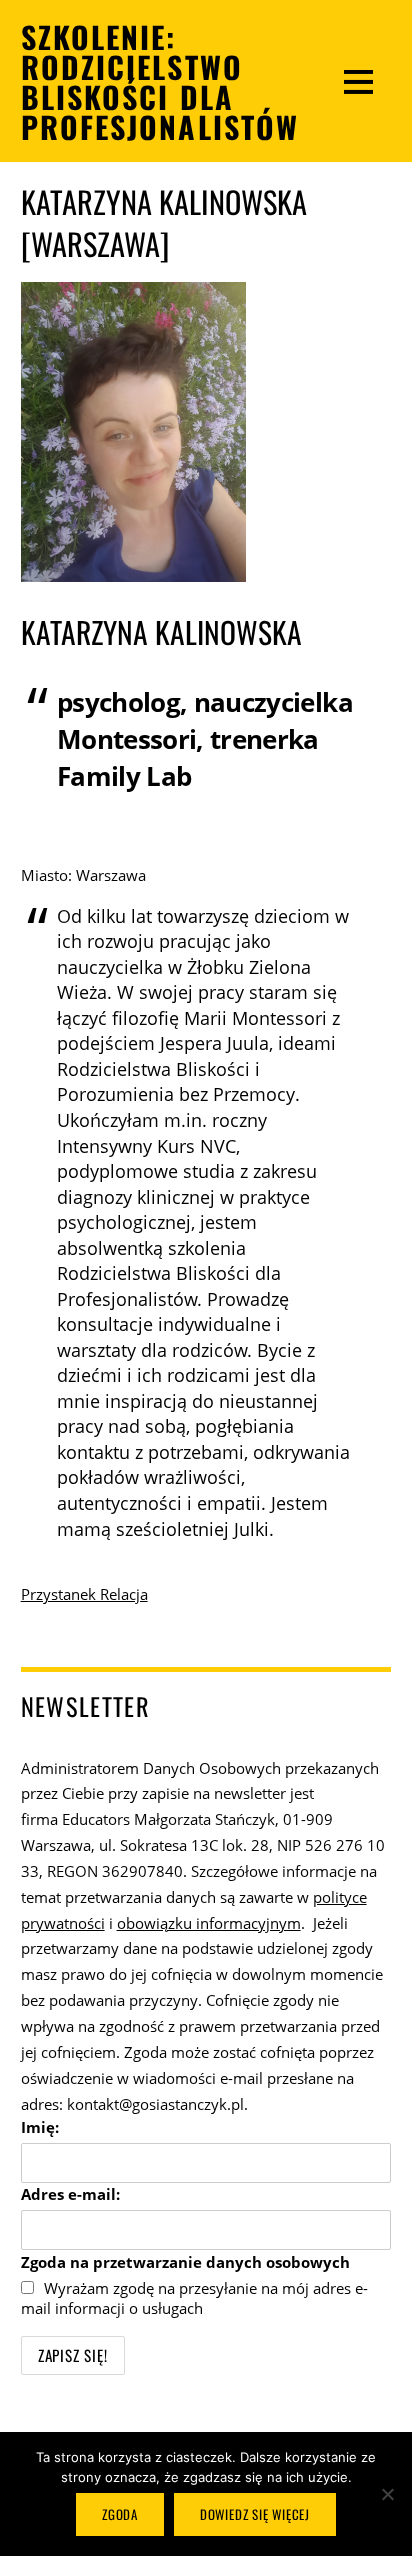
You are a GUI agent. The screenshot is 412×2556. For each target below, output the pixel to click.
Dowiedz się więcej (255, 2514)
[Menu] (358, 81)
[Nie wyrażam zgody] (387, 2494)
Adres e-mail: (70, 2194)
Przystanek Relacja (84, 1594)
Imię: (40, 2127)
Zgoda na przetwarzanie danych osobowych (185, 2262)
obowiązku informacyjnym (209, 1923)
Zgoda (120, 2514)
